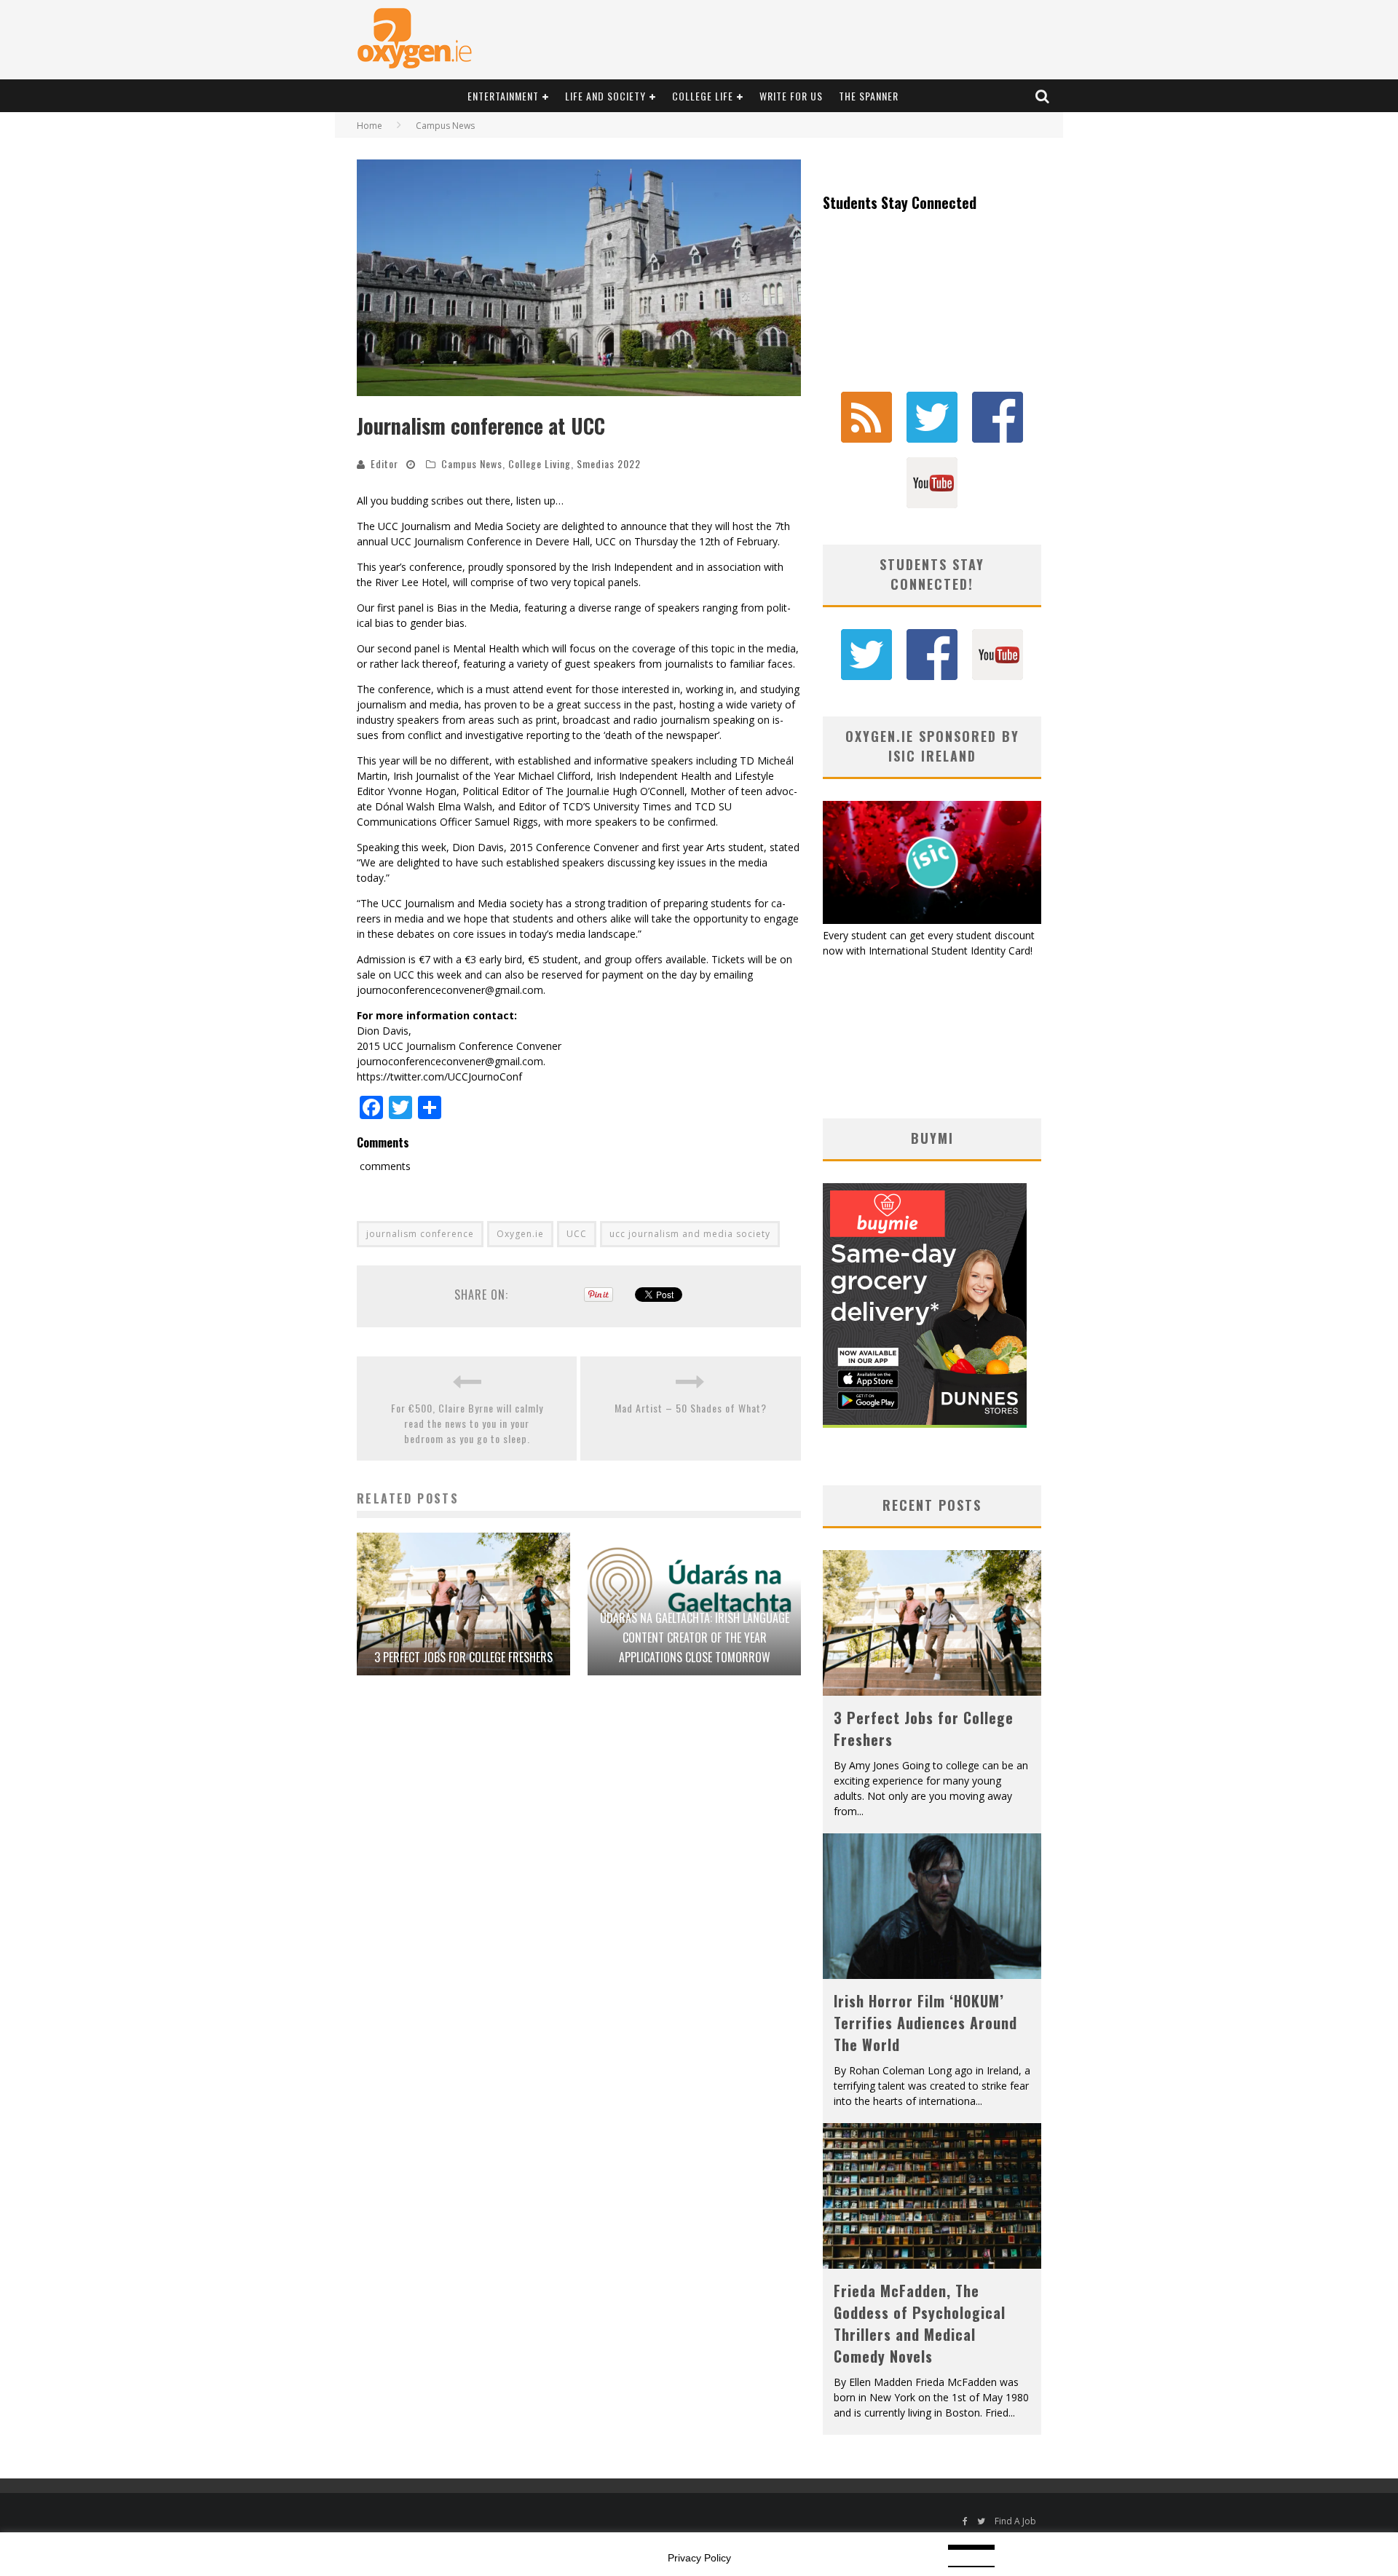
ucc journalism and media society (690, 1234)
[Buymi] (925, 1424)
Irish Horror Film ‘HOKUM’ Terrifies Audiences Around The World (925, 2023)
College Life (703, 96)
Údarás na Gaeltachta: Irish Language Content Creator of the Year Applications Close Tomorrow (695, 1637)
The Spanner (869, 96)
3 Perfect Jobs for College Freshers (463, 1657)
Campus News (472, 463)
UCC (577, 1234)
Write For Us (791, 96)
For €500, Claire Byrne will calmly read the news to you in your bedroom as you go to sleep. (467, 1423)
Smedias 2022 (609, 463)
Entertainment (503, 96)
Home (370, 126)
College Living (540, 463)
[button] (579, 278)
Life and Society (605, 96)
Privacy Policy (699, 2558)
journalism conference (420, 1234)
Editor (384, 463)
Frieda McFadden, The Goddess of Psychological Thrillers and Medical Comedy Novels (920, 2323)
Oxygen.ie (520, 1234)
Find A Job (1015, 2521)
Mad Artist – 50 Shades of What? (691, 1408)
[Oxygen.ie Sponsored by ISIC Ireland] (932, 920)
